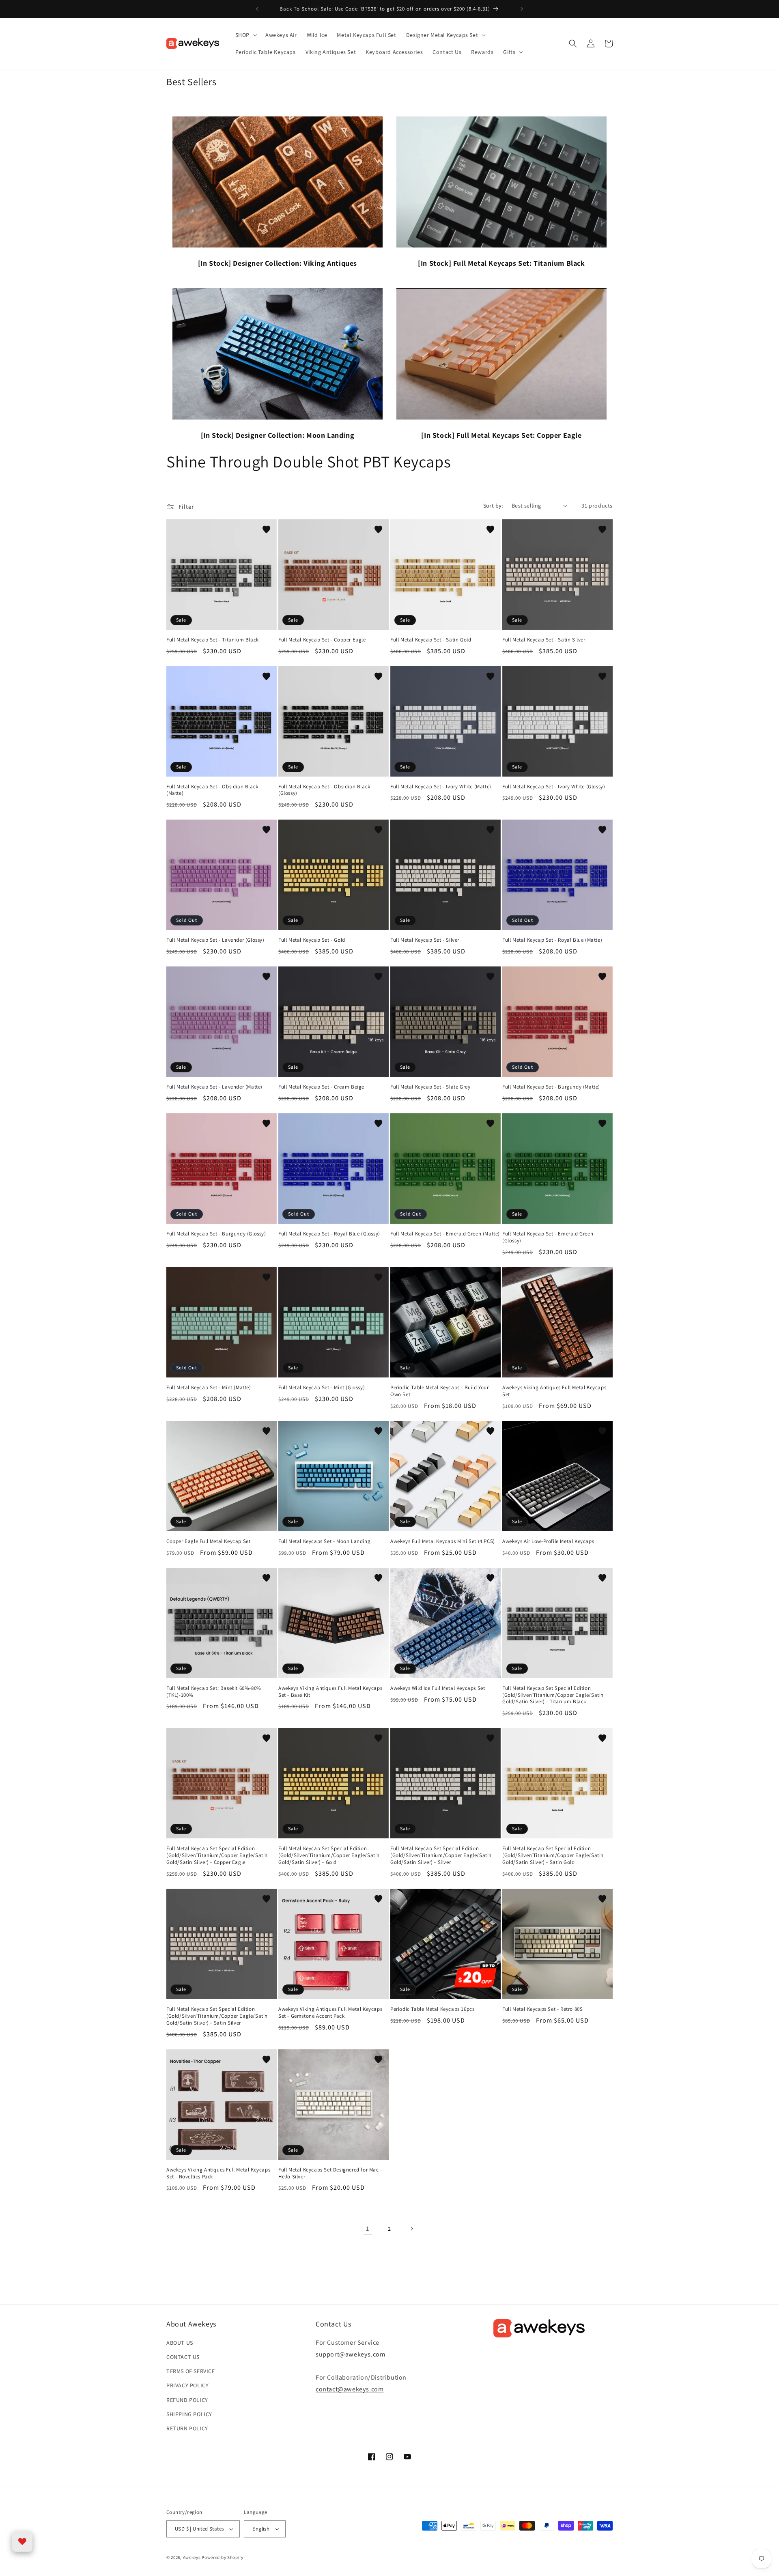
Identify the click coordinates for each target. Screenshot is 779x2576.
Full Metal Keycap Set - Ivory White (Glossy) (554, 787)
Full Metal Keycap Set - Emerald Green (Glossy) (548, 1237)
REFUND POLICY (187, 2400)
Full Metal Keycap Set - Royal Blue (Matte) (552, 940)
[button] (245, 35)
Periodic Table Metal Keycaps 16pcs (432, 2009)
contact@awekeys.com (350, 2389)
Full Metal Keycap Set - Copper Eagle (322, 640)
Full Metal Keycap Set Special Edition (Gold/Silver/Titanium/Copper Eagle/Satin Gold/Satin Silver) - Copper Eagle (217, 1855)
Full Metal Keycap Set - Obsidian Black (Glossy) (324, 790)
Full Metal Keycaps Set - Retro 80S (542, 2009)
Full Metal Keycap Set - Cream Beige (321, 1087)
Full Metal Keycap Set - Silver (425, 940)
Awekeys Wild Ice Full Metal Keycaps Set (438, 1688)
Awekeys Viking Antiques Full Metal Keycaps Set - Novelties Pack (218, 2173)
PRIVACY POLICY (187, 2385)
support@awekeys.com (350, 2354)
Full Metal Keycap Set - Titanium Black (213, 640)
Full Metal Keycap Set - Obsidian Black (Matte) (212, 790)
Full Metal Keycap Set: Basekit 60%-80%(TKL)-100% (214, 1692)
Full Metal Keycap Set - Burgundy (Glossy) (216, 1234)
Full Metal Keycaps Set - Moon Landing (324, 1541)
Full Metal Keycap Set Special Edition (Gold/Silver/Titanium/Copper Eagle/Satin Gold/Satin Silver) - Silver (441, 1855)
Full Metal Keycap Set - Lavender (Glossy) (215, 940)
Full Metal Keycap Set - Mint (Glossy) (322, 1388)
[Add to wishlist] (267, 529)
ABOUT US (180, 2343)
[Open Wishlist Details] (22, 2542)
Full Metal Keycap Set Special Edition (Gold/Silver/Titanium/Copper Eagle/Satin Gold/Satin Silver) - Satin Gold (553, 1855)
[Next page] (411, 2229)
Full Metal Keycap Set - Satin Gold (431, 640)
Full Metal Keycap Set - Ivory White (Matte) (441, 787)
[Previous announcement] (257, 9)
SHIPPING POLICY (189, 2414)
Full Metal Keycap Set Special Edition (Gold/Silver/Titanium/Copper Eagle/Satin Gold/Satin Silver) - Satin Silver (217, 2016)
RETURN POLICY (187, 2428)
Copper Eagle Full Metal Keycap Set (208, 1541)
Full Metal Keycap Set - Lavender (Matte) (214, 1087)
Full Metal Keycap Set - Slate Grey (430, 1087)
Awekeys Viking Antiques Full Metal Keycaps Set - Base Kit (330, 1692)
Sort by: (493, 506)
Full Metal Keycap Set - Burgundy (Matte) (551, 1087)
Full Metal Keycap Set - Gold (312, 940)
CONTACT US (183, 2357)
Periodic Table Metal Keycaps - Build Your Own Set (440, 1391)
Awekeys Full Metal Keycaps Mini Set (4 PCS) (443, 1541)
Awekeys (192, 2557)
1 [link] (368, 2228)
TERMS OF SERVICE (191, 2371)
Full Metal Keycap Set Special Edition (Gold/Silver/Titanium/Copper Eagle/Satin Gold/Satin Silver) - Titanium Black (553, 1695)
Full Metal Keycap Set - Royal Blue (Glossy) (329, 1234)
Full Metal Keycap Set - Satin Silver (544, 640)
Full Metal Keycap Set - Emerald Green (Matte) (445, 1234)
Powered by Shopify (223, 2557)
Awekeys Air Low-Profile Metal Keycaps (548, 1541)
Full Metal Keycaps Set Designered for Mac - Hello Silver (330, 2173)
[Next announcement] (522, 9)
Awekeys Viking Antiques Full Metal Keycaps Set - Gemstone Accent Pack (330, 2013)
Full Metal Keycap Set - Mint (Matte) (209, 1388)
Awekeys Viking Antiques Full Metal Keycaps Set (554, 1391)
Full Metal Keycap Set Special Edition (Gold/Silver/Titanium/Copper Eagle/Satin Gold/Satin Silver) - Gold (329, 1855)
